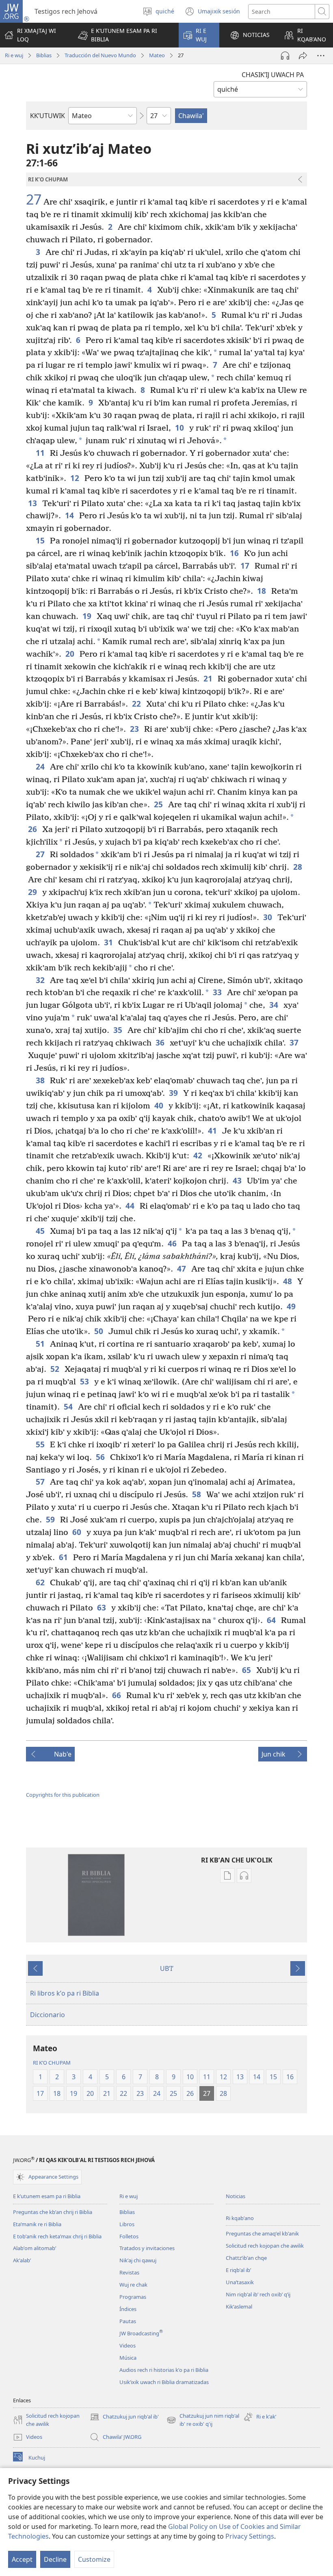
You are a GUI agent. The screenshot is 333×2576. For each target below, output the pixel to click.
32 (41, 980)
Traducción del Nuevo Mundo (100, 55)
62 (41, 1582)
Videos (128, 2345)
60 (77, 1532)
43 (238, 1180)
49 (292, 1306)
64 (272, 1620)
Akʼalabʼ (22, 2260)
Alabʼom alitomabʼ (35, 2248)
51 (41, 1344)
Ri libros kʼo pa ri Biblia (65, 1993)
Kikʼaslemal (239, 2307)
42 (198, 1155)
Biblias (44, 55)
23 (135, 729)
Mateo (157, 55)
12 (75, 478)
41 (213, 1131)
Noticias (236, 2196)
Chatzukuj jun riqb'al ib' (124, 2417)
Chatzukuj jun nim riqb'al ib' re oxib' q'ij (203, 2420)
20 (70, 654)
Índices (128, 2309)
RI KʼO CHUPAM (52, 2063)
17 (245, 566)
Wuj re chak (133, 2285)
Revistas (129, 2272)
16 (235, 553)
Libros (127, 2224)
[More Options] (321, 56)
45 (41, 1231)
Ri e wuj (14, 55)
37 (295, 1042)
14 (70, 515)
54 (69, 1407)
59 (51, 1519)
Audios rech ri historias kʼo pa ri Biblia (164, 2370)
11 (41, 453)
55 (41, 1444)
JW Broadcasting (141, 2333)
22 (137, 704)
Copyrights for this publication (63, 1795)
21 (209, 678)
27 (34, 200)
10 (180, 428)
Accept (22, 2559)
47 (182, 1269)
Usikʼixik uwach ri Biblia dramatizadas (164, 2382)
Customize (94, 2559)
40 (159, 1105)
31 (109, 942)
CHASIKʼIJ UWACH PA (273, 75)
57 (41, 1482)
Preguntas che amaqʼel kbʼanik (262, 2233)
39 (174, 1093)
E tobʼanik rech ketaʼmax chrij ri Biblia (57, 2236)
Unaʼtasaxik (240, 2282)
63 (102, 1607)
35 (118, 1030)
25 (159, 804)
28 (298, 867)
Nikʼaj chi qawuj (138, 2260)
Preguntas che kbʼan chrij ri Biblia (53, 2212)
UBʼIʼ (167, 1968)
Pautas (128, 2321)
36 (161, 1042)
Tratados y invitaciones (147, 2248)
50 (99, 1331)
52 (55, 1369)
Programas (133, 2297)
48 (288, 1281)
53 (85, 1381)
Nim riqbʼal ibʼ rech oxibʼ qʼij (258, 2294)
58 (197, 1494)
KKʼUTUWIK (48, 116)
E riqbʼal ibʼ (238, 2270)
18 (262, 591)
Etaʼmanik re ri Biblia (37, 2224)
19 (88, 616)
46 (173, 1243)
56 (101, 1457)
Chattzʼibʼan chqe (246, 2258)
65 (247, 1670)
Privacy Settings (250, 2536)
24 (41, 766)
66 (117, 1695)
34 (274, 1005)
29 (33, 892)
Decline (55, 2559)
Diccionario (48, 2015)
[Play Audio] (285, 56)
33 (218, 992)
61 (64, 1557)
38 (41, 1080)
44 (131, 1206)
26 (33, 829)
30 (268, 917)
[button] (123, 35)
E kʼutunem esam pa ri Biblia (47, 2196)
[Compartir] (303, 56)
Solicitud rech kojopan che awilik (265, 2246)
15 (41, 540)
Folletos (129, 2236)
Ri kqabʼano (240, 2218)
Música (128, 2358)
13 (33, 503)
